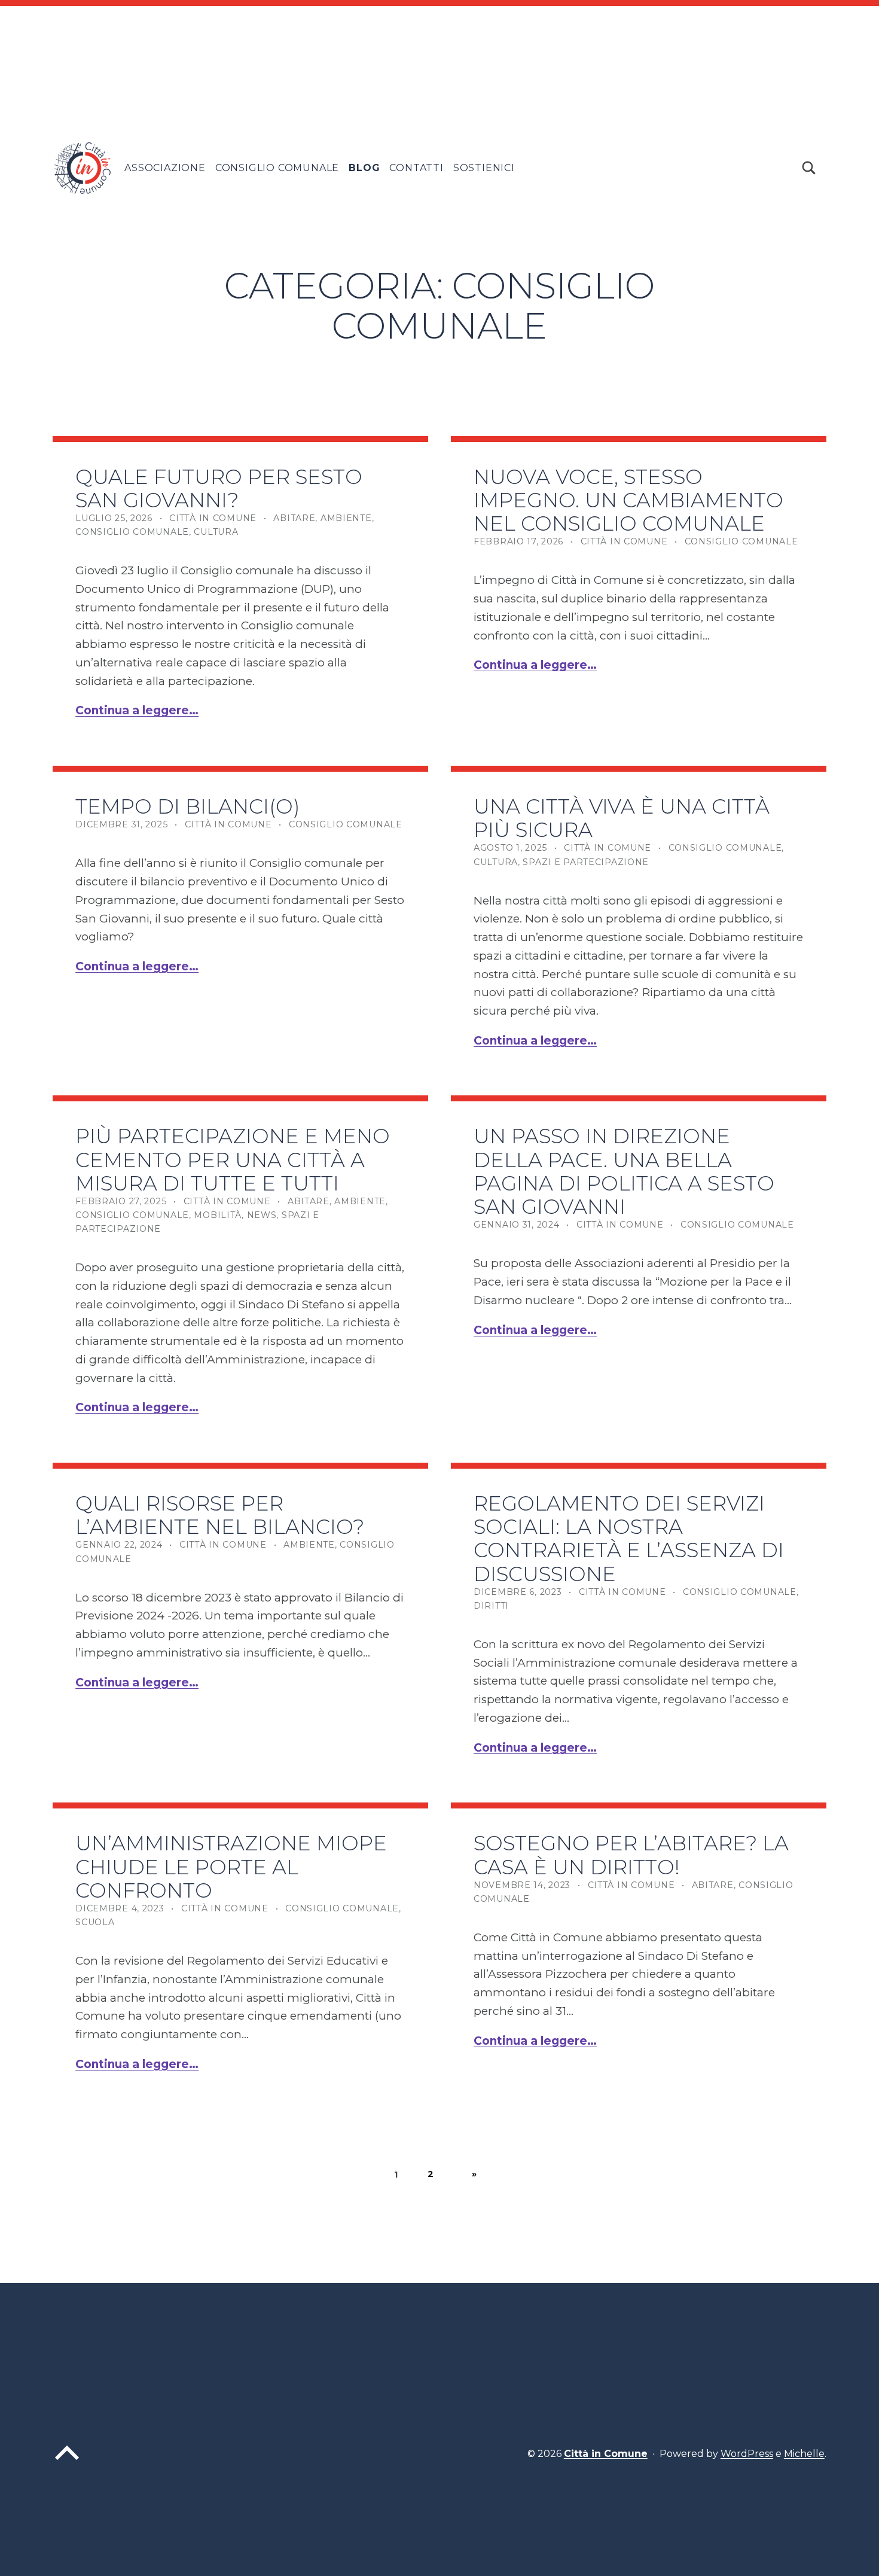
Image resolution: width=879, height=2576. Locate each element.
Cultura (216, 532)
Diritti (491, 1606)
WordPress (747, 2454)
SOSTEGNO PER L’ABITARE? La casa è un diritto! (631, 1855)
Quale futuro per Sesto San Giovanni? (219, 488)
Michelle (804, 2454)
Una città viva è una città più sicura (622, 818)
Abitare (294, 518)
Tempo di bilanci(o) (188, 806)
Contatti (416, 168)
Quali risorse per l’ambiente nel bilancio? (220, 1515)
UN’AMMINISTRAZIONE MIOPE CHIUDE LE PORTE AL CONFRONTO (231, 1866)
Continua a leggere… (137, 710)
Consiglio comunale (132, 532)
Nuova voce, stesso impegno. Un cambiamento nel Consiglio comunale (628, 500)
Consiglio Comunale (277, 168)
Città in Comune (213, 518)
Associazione (165, 168)
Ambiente (346, 518)
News (262, 1215)
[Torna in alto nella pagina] (67, 2463)
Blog (364, 168)
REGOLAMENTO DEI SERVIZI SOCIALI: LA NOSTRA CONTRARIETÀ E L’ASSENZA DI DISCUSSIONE (629, 1538)
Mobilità (218, 1215)
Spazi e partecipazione (586, 862)
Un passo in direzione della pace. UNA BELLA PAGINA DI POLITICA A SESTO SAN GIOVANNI (624, 1171)
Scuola (95, 1922)
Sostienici (484, 168)
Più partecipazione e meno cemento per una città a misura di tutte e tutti (233, 1159)
